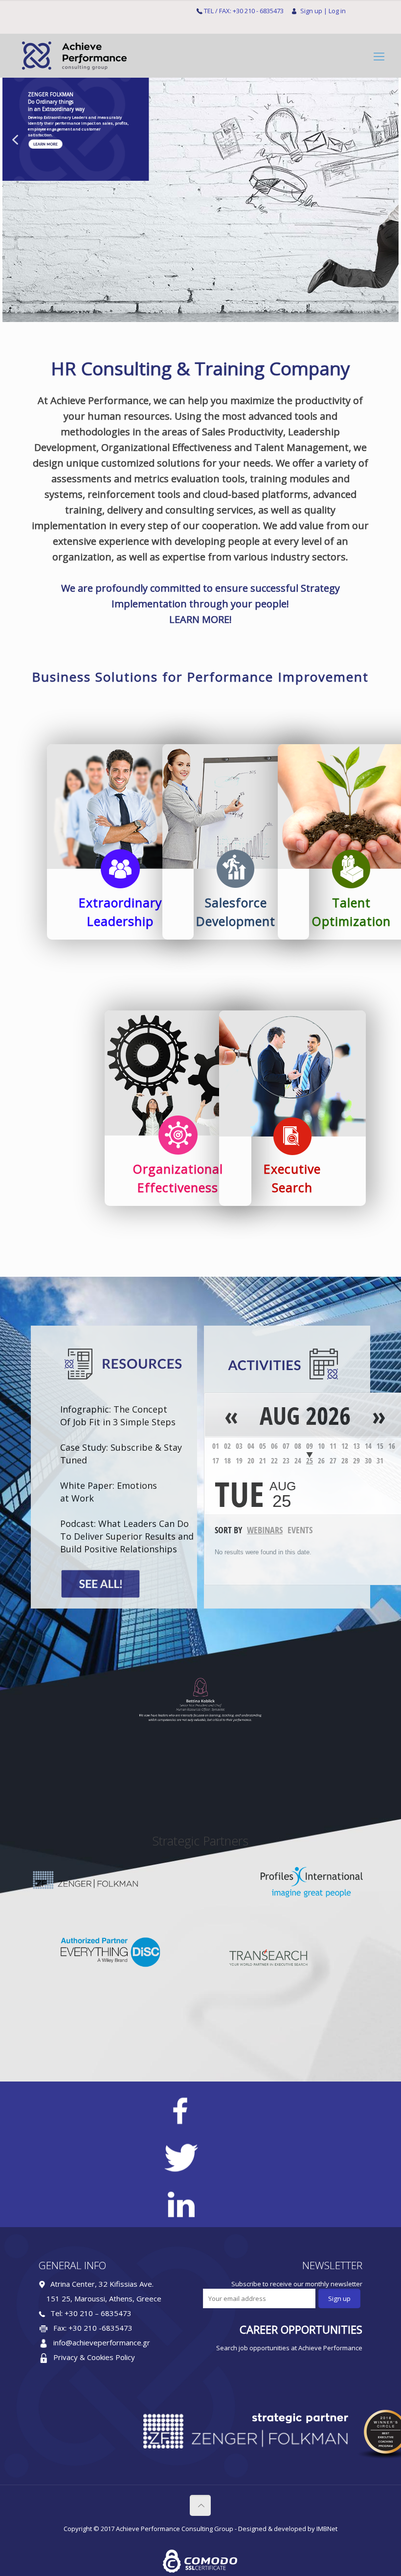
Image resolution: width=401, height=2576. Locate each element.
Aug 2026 (305, 1416)
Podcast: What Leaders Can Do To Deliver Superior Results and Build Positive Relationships (127, 1536)
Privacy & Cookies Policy (94, 2357)
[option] (200, 1700)
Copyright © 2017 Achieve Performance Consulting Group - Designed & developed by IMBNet (200, 2529)
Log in (337, 11)
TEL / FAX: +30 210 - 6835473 (244, 11)
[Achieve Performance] (73, 56)
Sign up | (314, 11)
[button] (15, 140)
